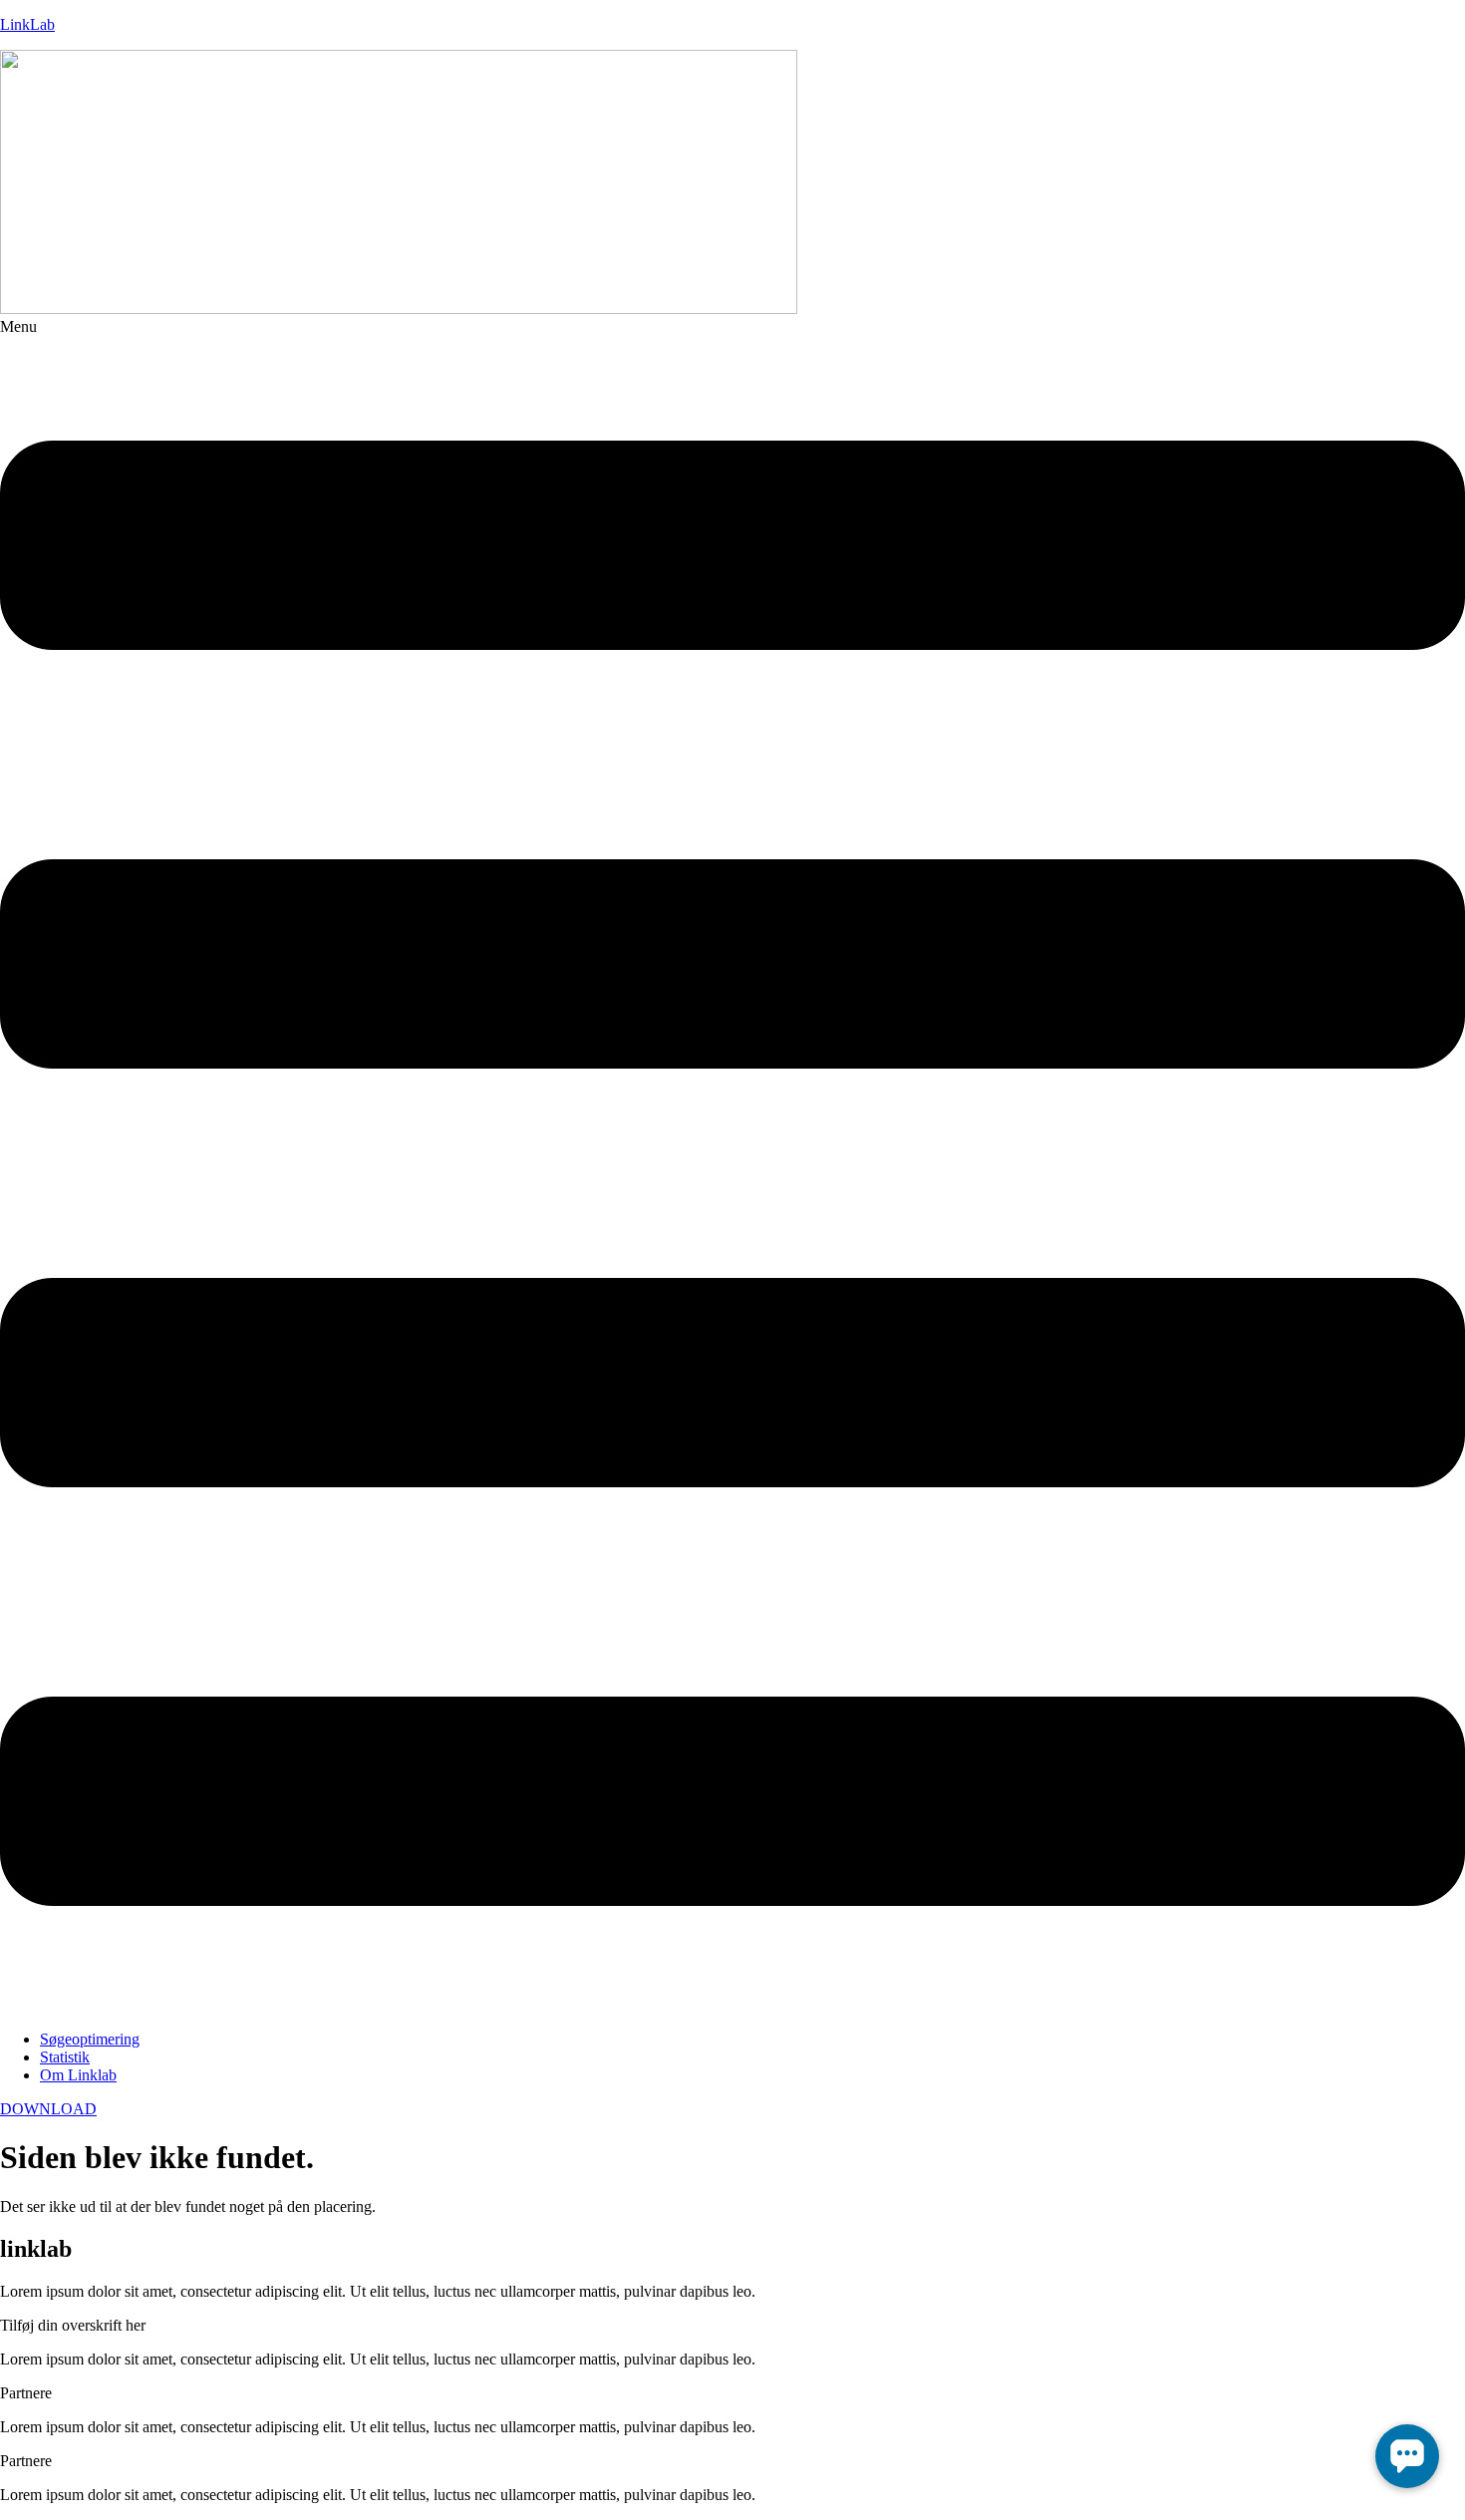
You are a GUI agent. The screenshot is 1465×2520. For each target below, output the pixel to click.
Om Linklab (78, 2075)
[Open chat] (1407, 2456)
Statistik (65, 2057)
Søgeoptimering (90, 2039)
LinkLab (27, 24)
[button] (732, 1166)
